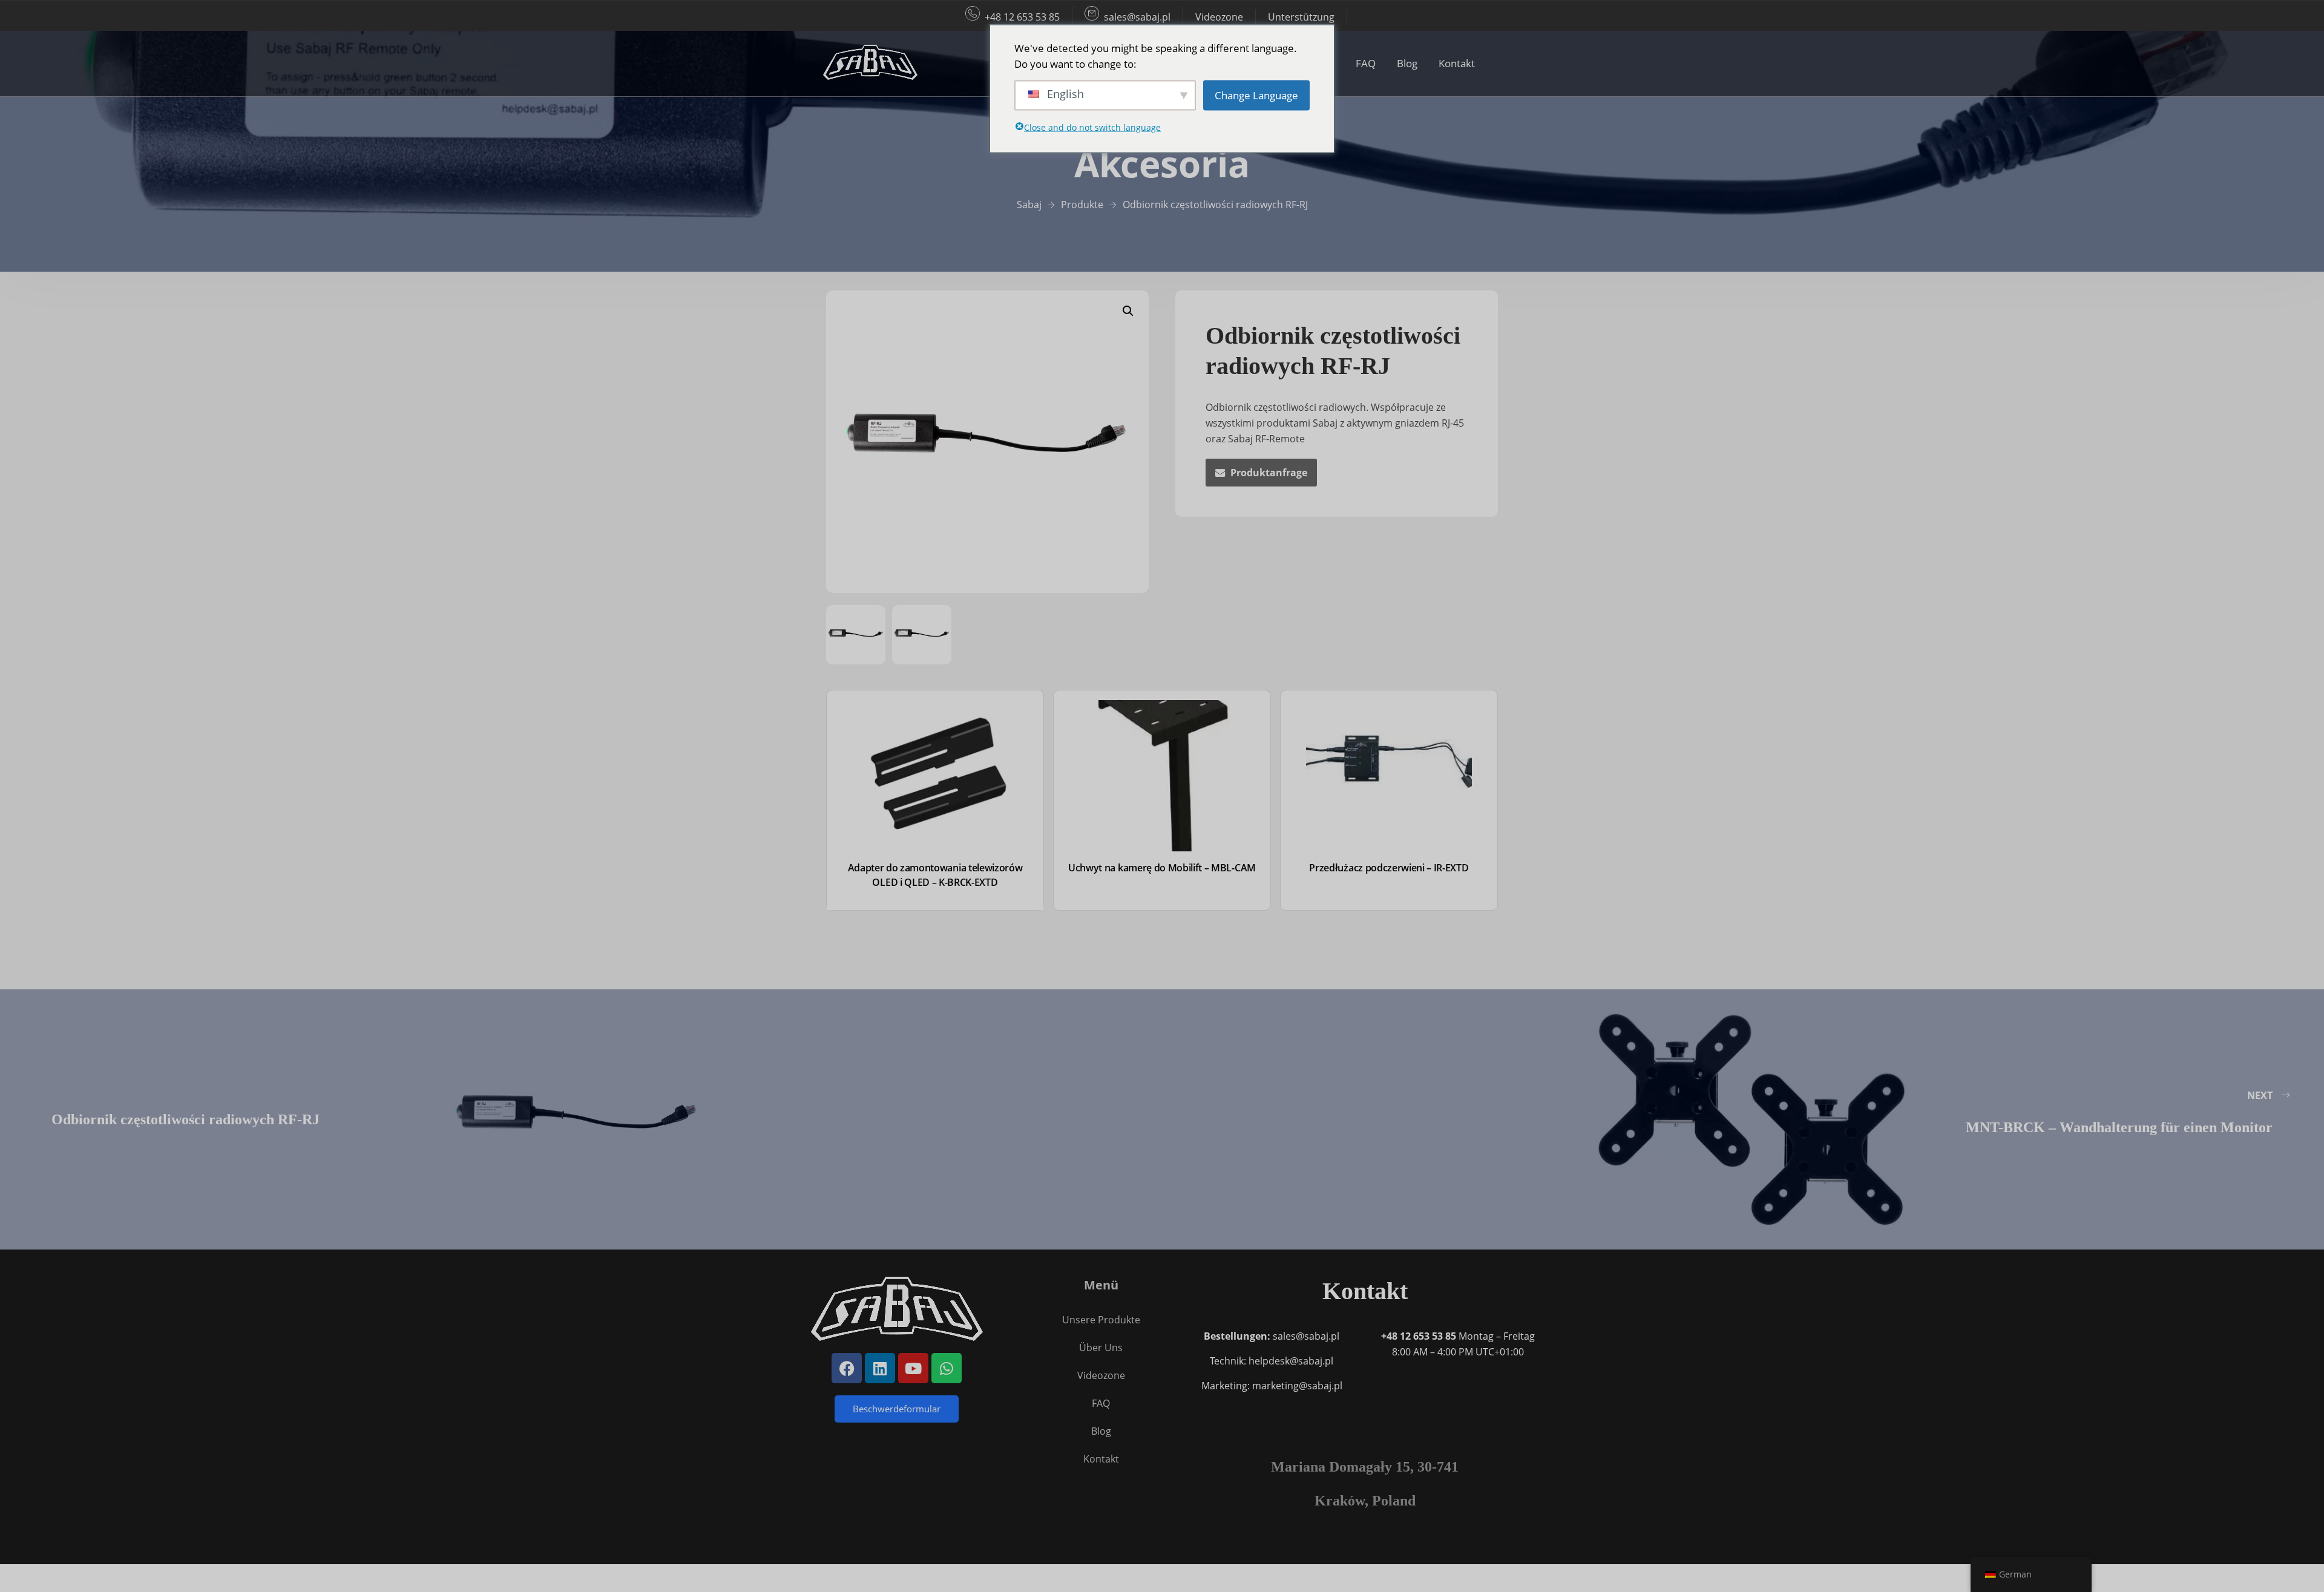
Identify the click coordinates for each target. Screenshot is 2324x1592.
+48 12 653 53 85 (1022, 17)
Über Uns (1101, 1348)
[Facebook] (847, 1368)
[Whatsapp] (947, 1368)
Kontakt (1457, 63)
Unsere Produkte (1101, 1320)
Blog (1407, 63)
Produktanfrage (1269, 473)
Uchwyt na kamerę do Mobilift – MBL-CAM (1162, 868)
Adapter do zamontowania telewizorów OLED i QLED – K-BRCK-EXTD (935, 875)
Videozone (1219, 17)
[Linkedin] (880, 1368)
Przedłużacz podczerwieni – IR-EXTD (1389, 868)
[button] (1128, 311)
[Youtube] (913, 1368)
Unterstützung (1301, 17)
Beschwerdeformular (897, 1409)
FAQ (1366, 63)
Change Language (1256, 95)
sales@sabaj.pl (1137, 17)
